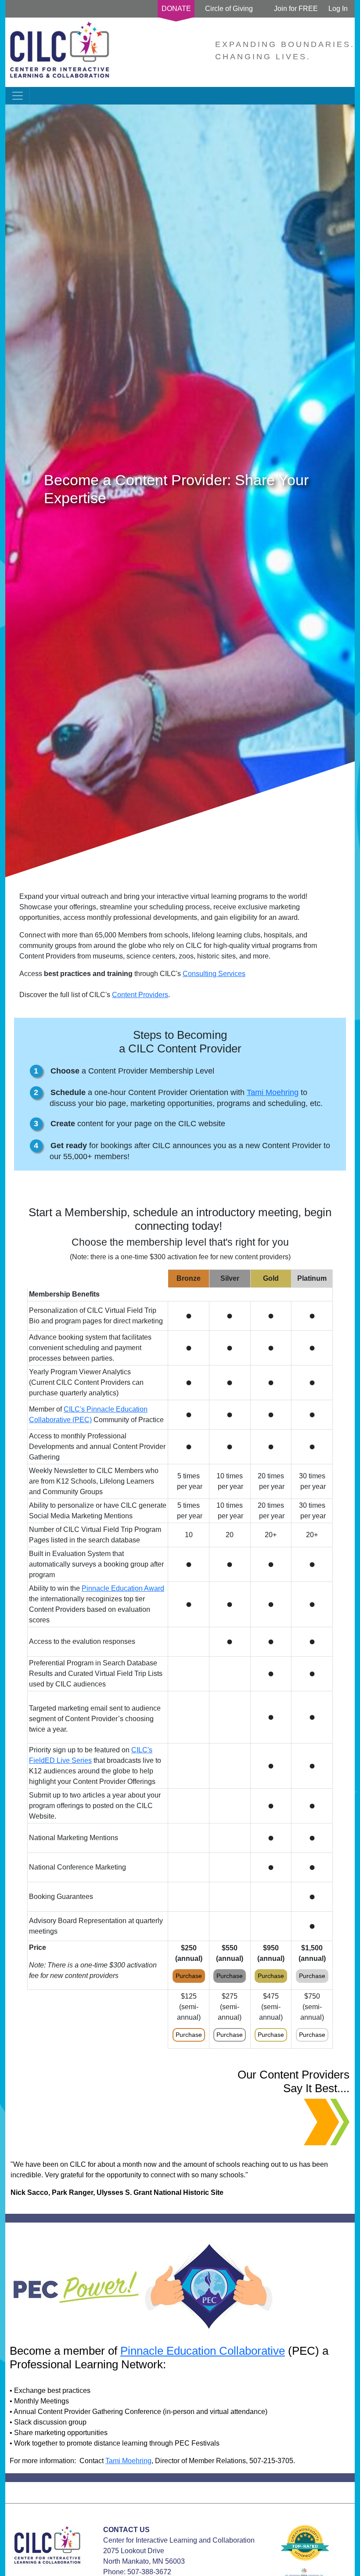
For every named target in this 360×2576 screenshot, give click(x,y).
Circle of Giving (229, 9)
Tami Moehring (273, 1092)
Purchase (189, 1976)
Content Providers (140, 995)
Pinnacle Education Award (123, 1588)
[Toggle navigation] (18, 96)
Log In (338, 9)
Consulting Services (214, 974)
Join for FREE (296, 9)
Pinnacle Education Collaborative (203, 2351)
